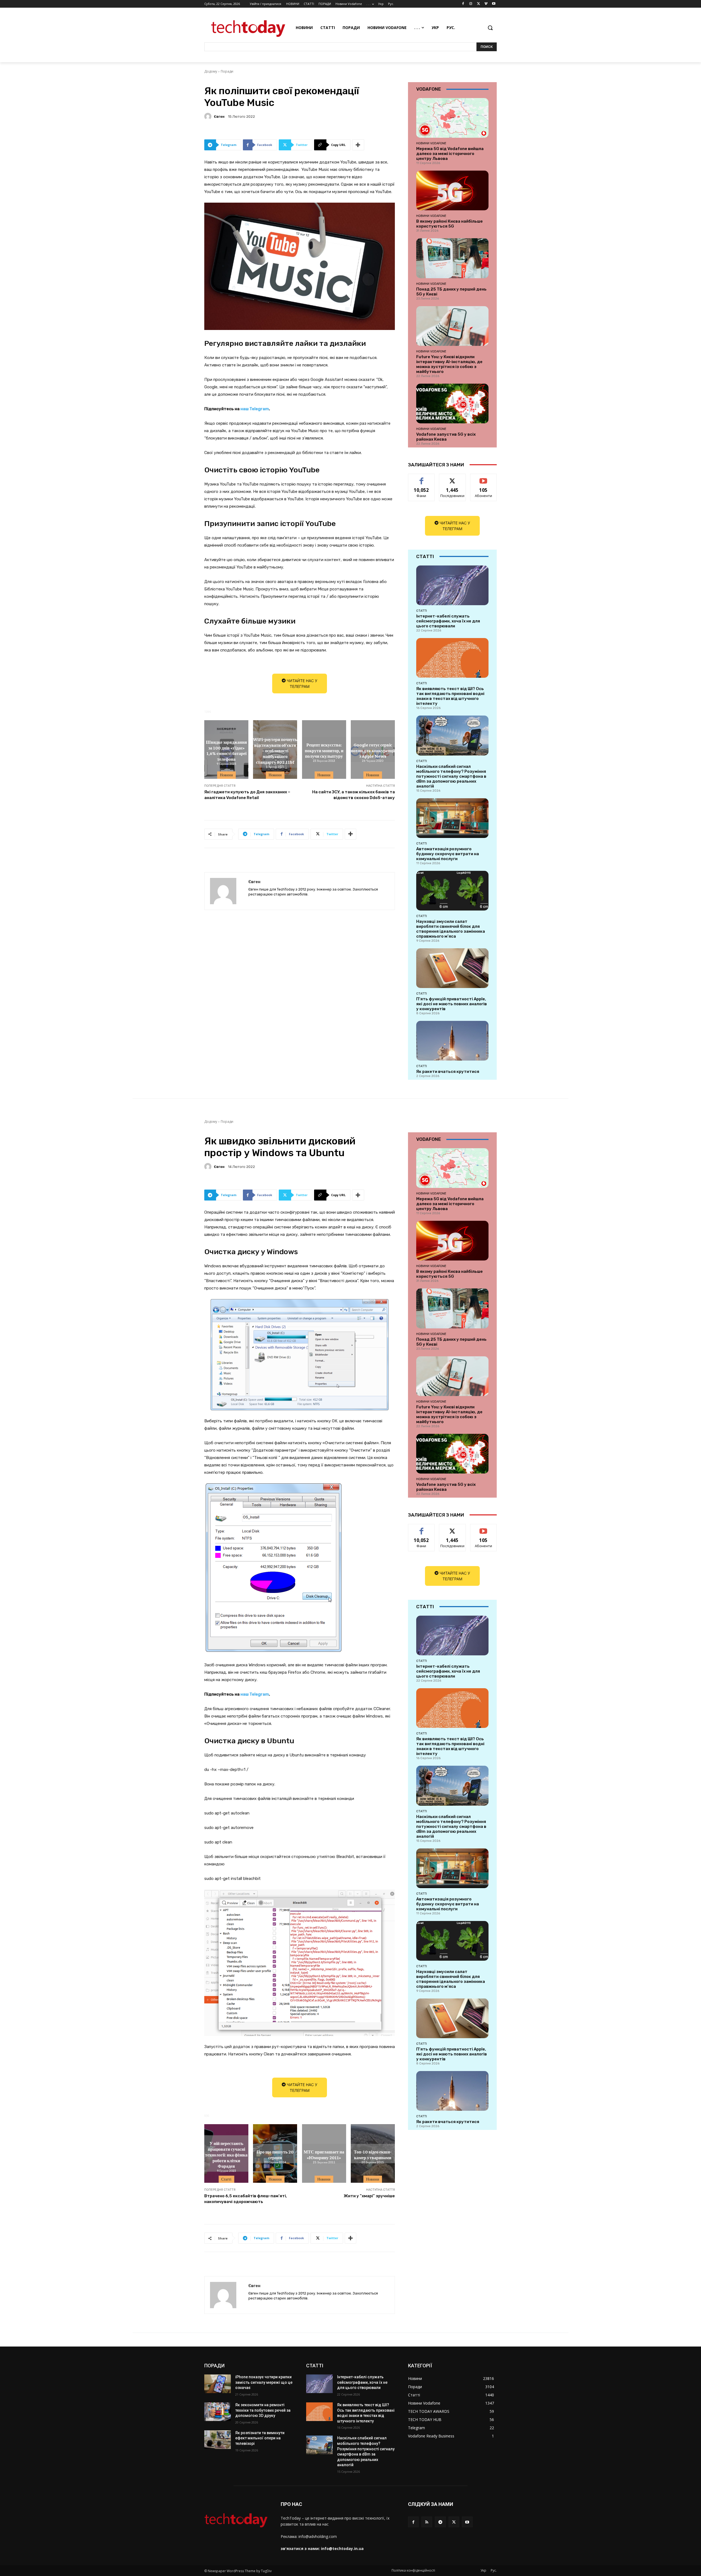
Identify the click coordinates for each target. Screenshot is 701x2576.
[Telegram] (440, 2522)
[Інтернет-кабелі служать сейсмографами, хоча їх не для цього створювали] (452, 585)
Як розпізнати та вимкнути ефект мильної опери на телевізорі (260, 2438)
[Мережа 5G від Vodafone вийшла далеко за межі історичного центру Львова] (452, 118)
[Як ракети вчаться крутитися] (452, 1041)
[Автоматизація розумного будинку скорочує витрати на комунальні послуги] (452, 818)
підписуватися (484, 478)
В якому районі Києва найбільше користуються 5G (449, 224)
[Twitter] (479, 4)
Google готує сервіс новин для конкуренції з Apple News (373, 750)
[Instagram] (471, 4)
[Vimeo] (486, 4)
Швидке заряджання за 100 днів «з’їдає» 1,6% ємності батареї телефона (226, 750)
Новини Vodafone (431, 143)
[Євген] (209, 116)
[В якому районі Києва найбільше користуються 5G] (452, 190)
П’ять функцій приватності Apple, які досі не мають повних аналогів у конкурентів (452, 1004)
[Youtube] (494, 4)
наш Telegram (255, 409)
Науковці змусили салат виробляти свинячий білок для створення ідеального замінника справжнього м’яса (451, 929)
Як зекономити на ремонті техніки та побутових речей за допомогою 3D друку (263, 2410)
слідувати (453, 478)
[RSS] (427, 2522)
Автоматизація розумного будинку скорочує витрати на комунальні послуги (448, 854)
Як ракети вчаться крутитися (448, 1072)
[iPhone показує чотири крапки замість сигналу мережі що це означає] (218, 2384)
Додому (211, 71)
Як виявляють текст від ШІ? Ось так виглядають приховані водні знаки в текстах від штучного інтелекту (450, 696)
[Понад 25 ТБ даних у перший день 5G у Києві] (452, 258)
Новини (226, 775)
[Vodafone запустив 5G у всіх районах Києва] (452, 404)
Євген (219, 117)
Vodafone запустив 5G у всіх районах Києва (446, 437)
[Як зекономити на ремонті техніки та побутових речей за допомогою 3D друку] (218, 2412)
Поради (227, 71)
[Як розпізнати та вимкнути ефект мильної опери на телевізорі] (218, 2440)
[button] (490, 28)
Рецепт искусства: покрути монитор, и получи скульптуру (324, 750)
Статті (422, 611)
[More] (358, 145)
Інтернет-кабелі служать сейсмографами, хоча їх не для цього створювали (448, 621)
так (422, 478)
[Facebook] (463, 4)
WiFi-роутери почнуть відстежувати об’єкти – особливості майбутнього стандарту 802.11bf (275, 750)
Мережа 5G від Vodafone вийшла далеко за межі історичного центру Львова (450, 154)
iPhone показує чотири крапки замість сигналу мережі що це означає (264, 2382)
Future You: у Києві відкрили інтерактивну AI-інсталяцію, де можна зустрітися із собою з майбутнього (449, 364)
